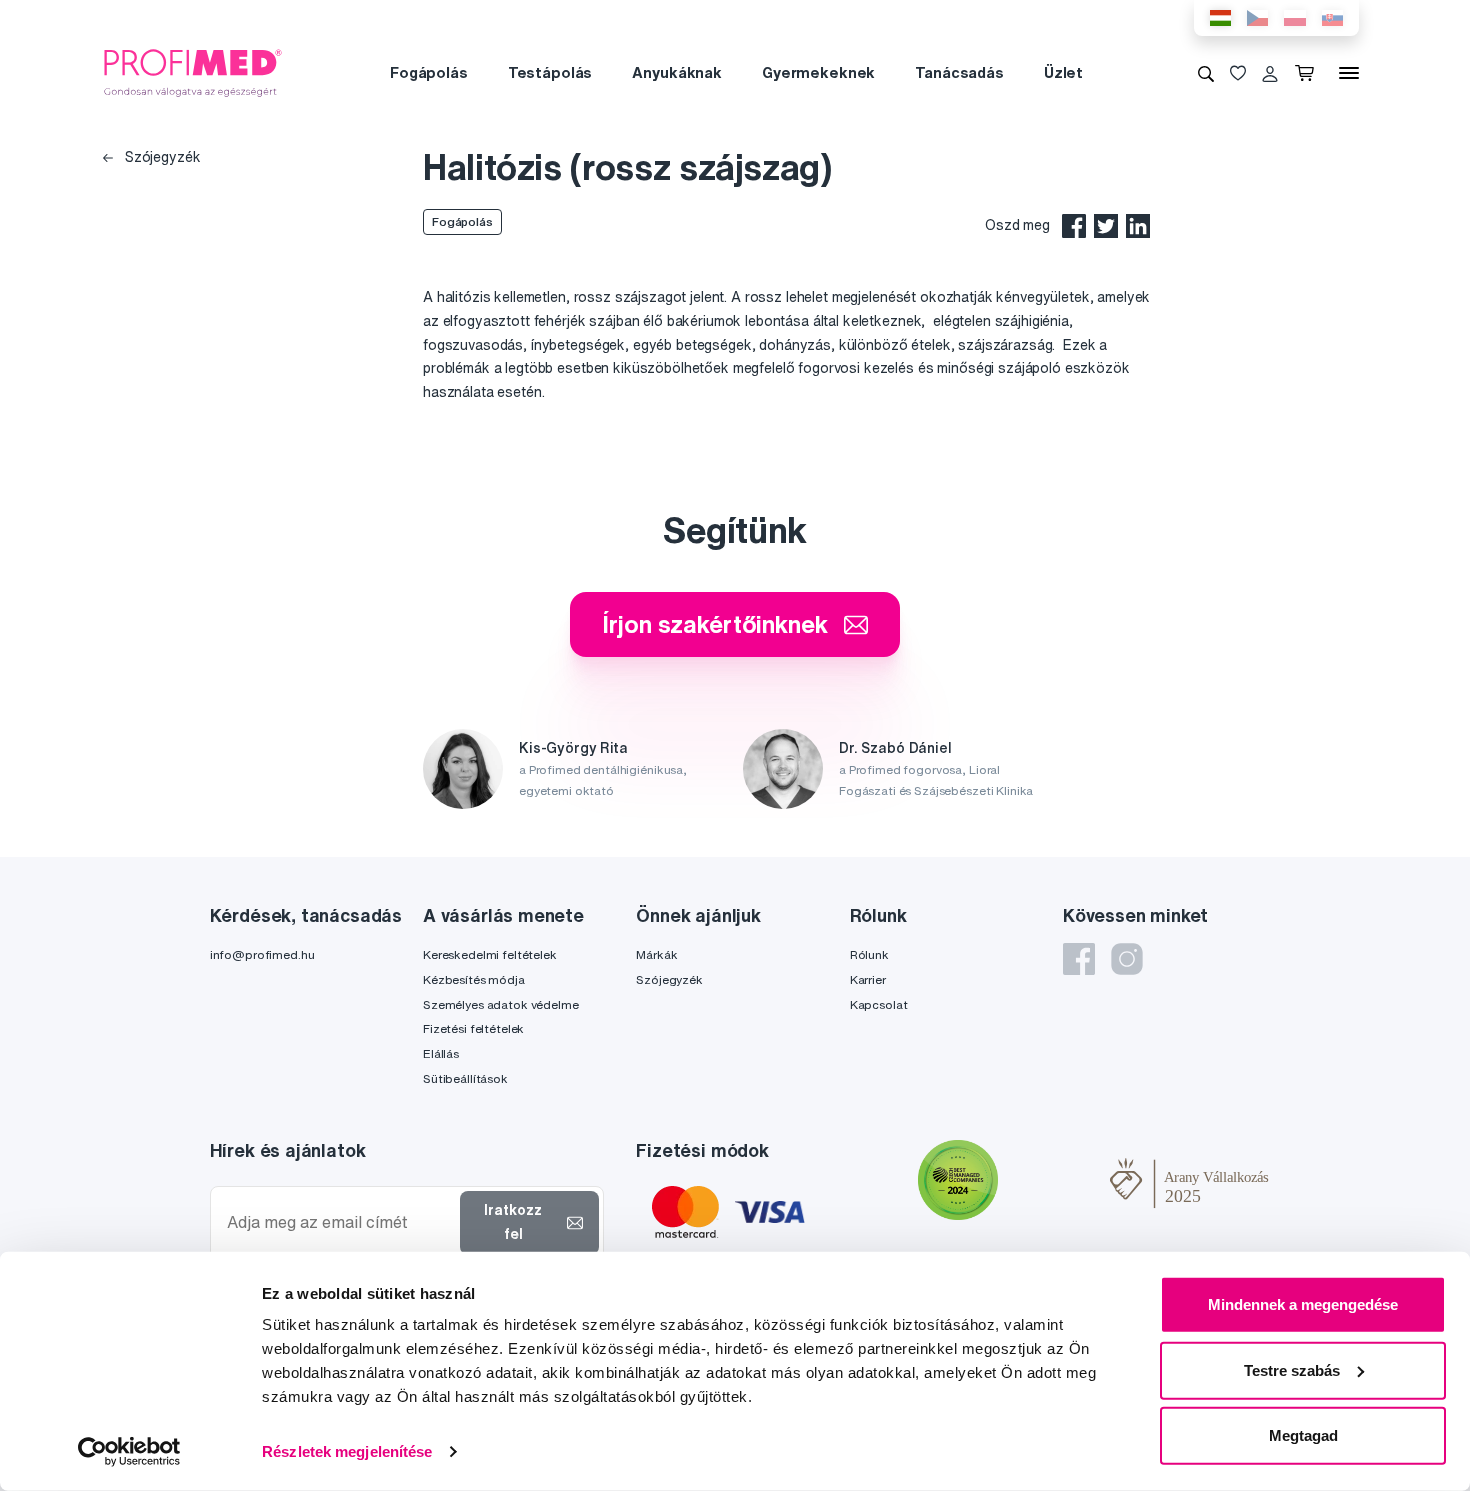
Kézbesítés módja (474, 979)
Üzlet (1063, 72)
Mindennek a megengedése (1303, 1304)
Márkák (656, 954)
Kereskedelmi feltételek (490, 954)
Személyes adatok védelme (501, 1004)
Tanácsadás (959, 72)
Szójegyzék (160, 157)
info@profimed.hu (262, 954)
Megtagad (1303, 1435)
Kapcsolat (879, 1004)
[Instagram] (1127, 959)
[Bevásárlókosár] (1308, 73)
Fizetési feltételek (473, 1028)
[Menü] (1349, 73)
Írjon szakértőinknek (714, 624)
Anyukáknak (677, 72)
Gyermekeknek (818, 72)
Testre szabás (1292, 1369)
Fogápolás (429, 72)
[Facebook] (1079, 959)
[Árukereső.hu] (1054, 1183)
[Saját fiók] (1270, 73)
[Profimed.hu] (193, 72)
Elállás (441, 1053)
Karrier (868, 979)
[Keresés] (1206, 73)
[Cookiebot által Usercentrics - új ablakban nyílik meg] (129, 1452)
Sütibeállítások (465, 1078)
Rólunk (869, 954)
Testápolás (550, 72)
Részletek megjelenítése (347, 1451)
